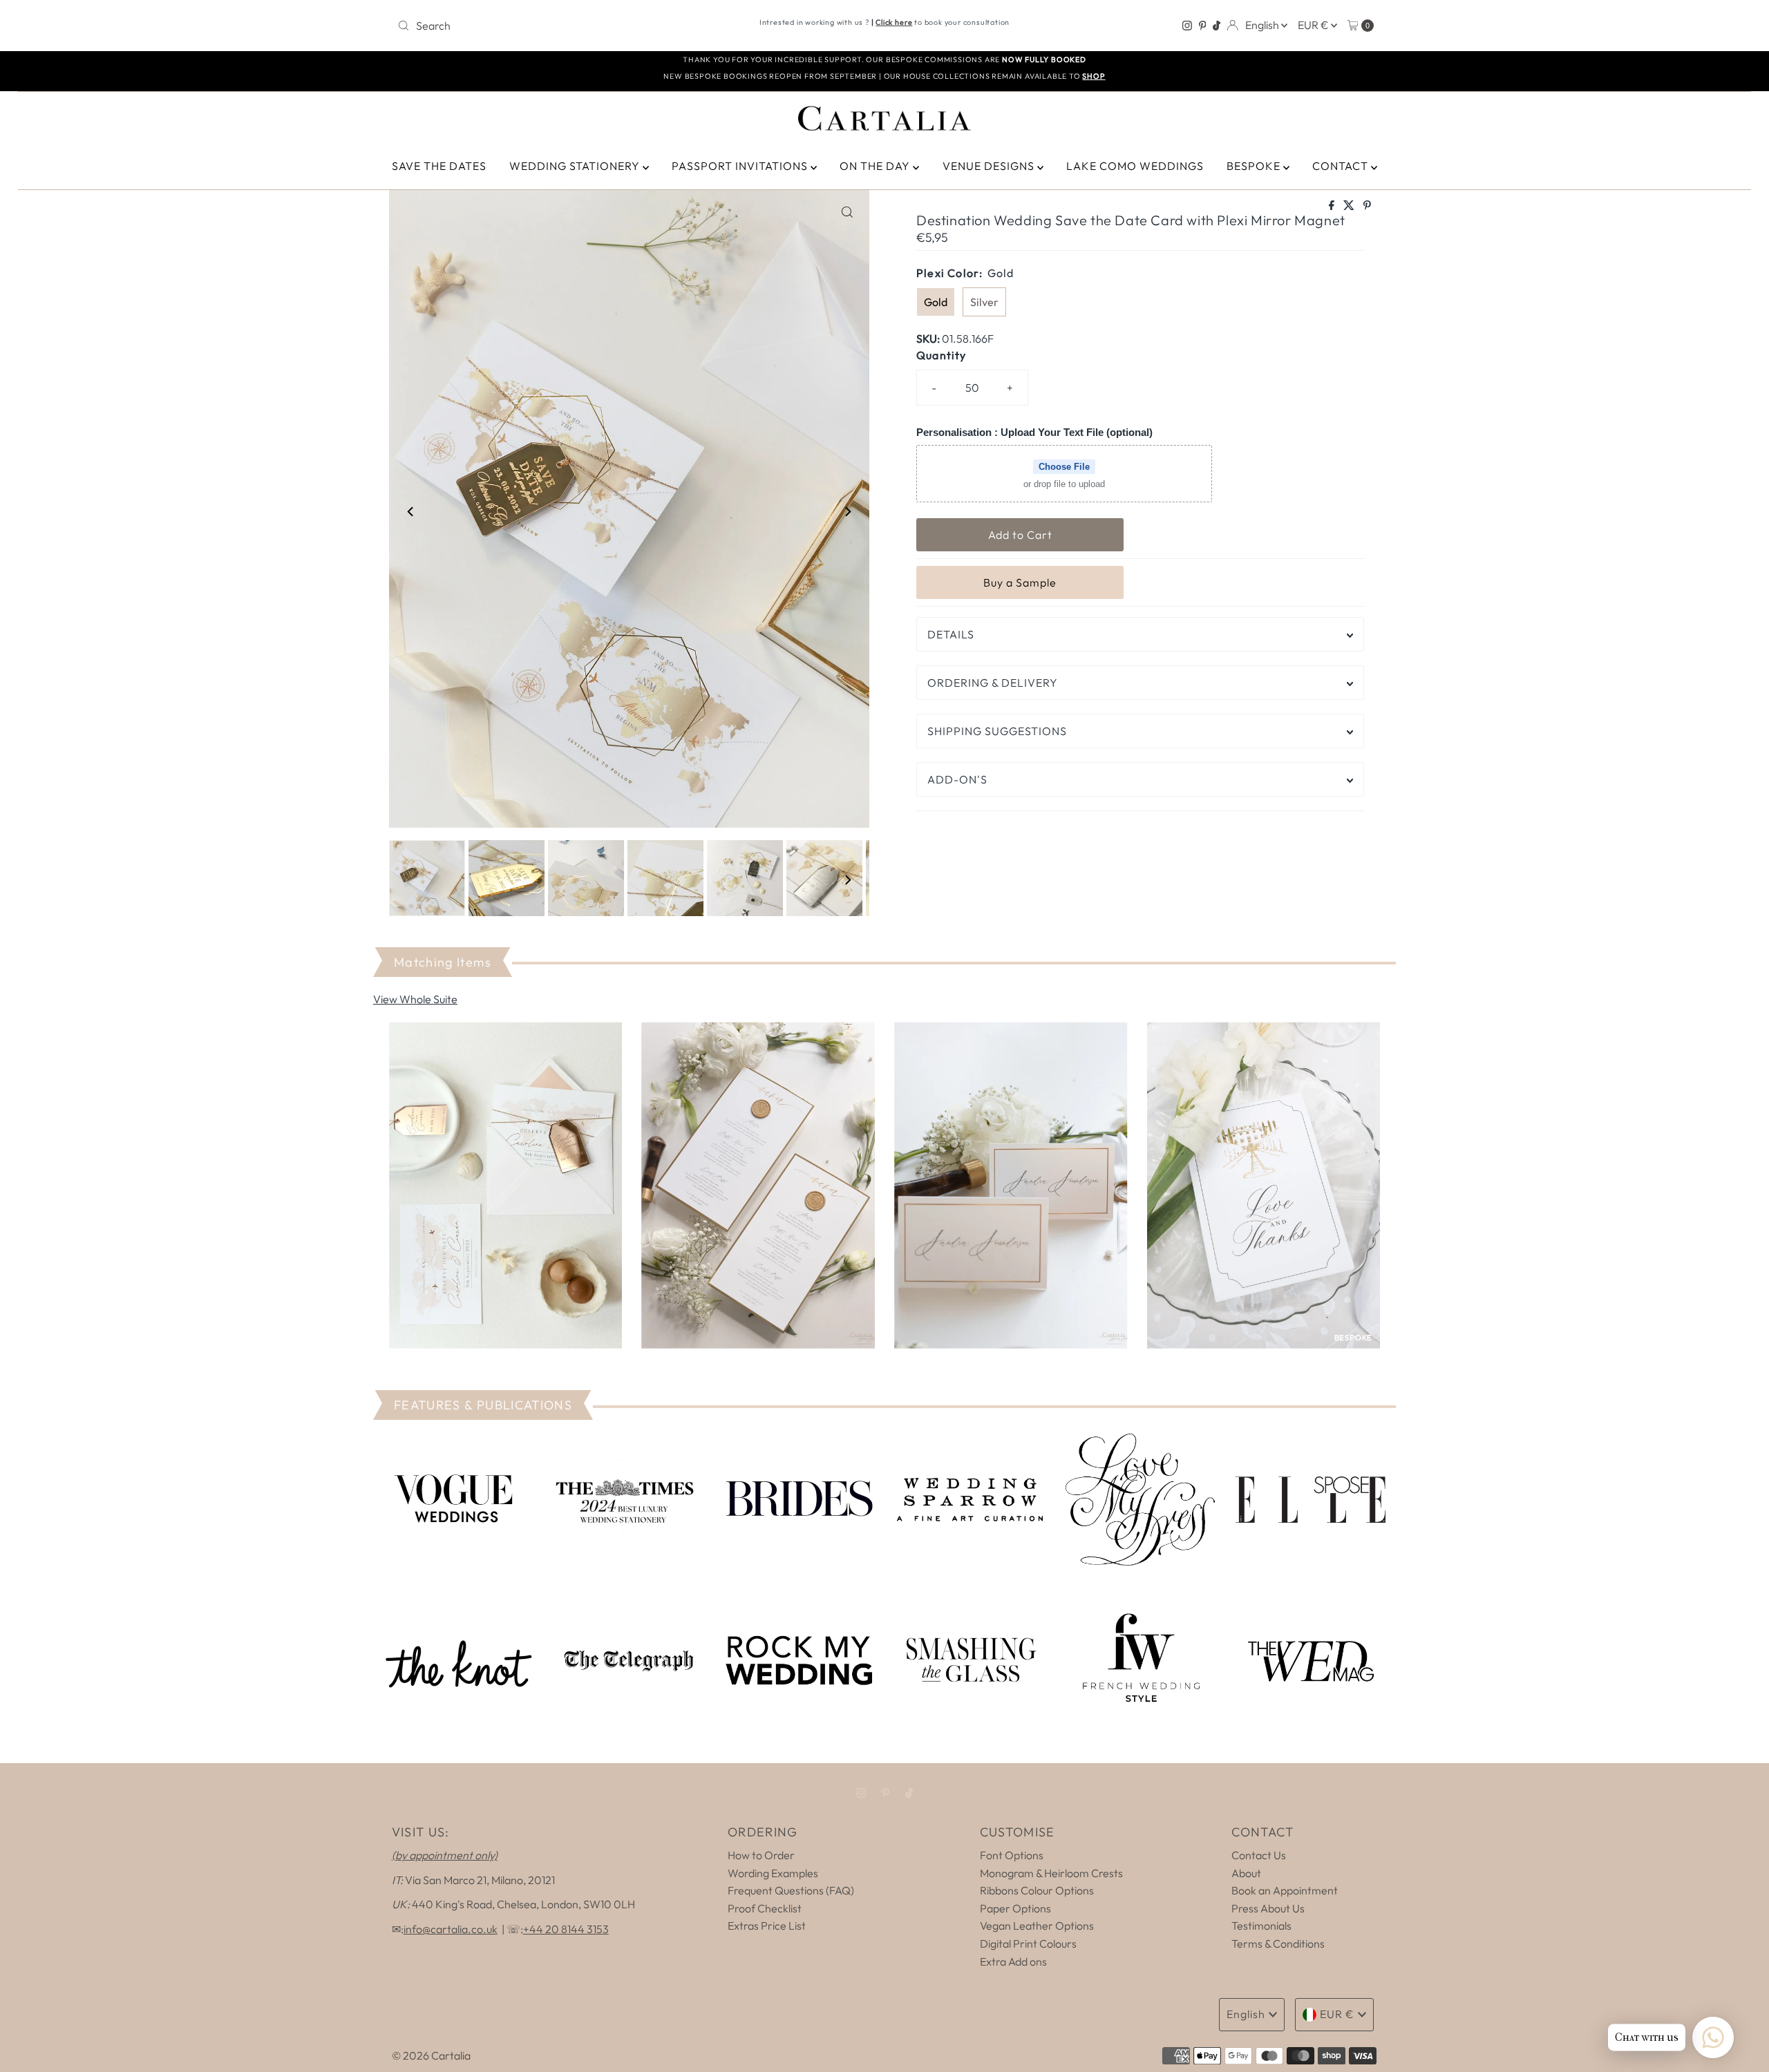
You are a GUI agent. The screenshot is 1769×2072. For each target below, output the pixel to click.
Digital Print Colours (1028, 1943)
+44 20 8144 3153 (566, 1929)
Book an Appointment (1285, 1890)
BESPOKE (1255, 166)
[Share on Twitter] (1350, 206)
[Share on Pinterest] (1367, 206)
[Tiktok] (1217, 26)
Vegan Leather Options (1037, 1926)
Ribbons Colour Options (1037, 1890)
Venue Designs (990, 166)
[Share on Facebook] (1333, 206)
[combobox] (552, 26)
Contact (1342, 166)
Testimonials (1261, 1926)
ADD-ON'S (957, 779)
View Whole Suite (415, 999)
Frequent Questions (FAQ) (791, 1890)
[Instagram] (1187, 26)
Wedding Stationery (576, 166)
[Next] (847, 512)
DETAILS (951, 634)
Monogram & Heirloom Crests (1051, 1873)
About (1246, 1873)
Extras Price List (767, 1926)
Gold (936, 302)
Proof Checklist (765, 1908)
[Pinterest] (1203, 26)
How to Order (761, 1855)
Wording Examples (773, 1873)
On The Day (876, 166)
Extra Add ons (1013, 1961)
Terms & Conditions (1278, 1943)
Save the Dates (439, 166)
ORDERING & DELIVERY (993, 683)
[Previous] (411, 512)
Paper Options (1015, 1908)
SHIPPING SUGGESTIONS (997, 731)
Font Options (1012, 1855)
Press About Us (1268, 1908)
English (1263, 25)
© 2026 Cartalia (431, 2055)
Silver (984, 302)
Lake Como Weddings (1135, 166)
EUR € (1314, 25)
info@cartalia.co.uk (451, 1929)
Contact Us (1259, 1855)
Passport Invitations (741, 166)
